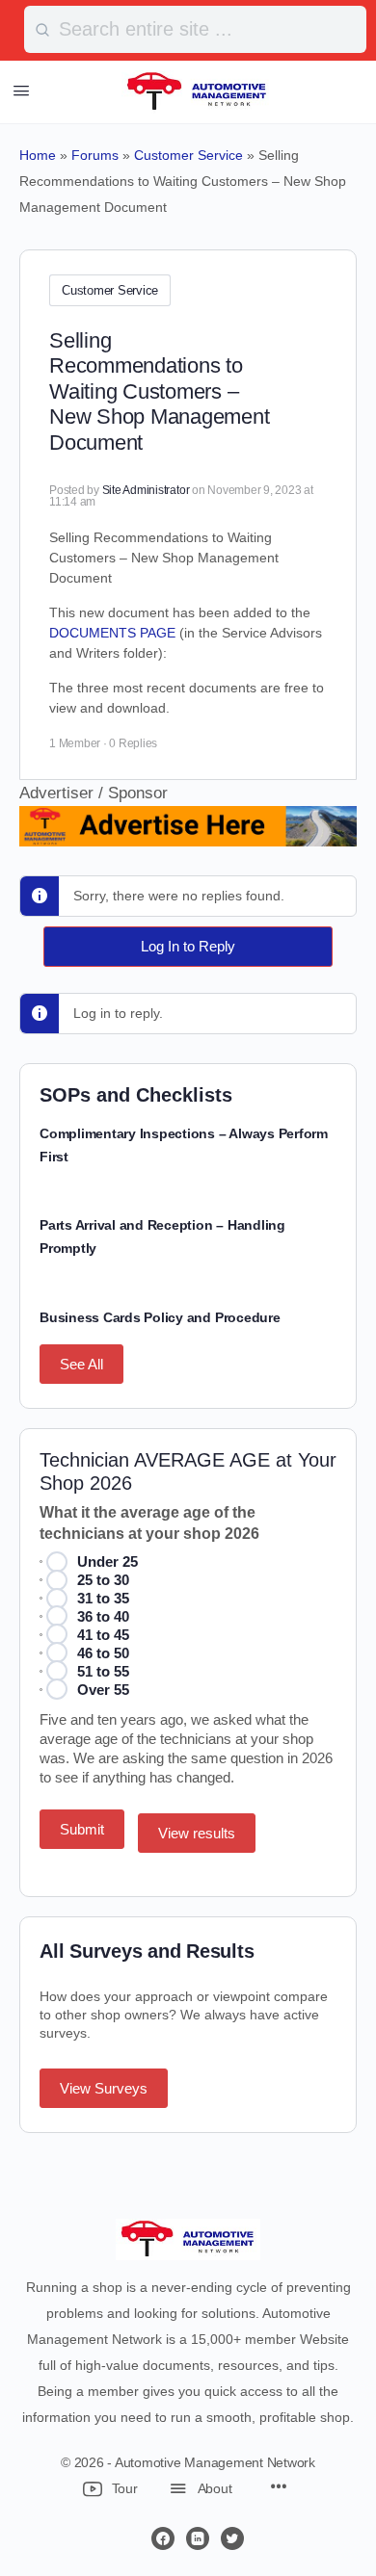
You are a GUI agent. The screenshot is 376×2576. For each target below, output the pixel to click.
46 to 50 (103, 1653)
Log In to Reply (188, 946)
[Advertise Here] (188, 833)
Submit (82, 1829)
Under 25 (107, 1561)
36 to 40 (103, 1616)
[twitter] (232, 2538)
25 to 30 (103, 1580)
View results (197, 1833)
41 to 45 (103, 1635)
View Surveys (104, 2088)
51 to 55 (103, 1671)
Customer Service (110, 290)
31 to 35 (103, 1598)
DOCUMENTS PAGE (112, 633)
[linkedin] (198, 2538)
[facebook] (163, 2538)
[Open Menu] (21, 91)
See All (81, 1364)
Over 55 (103, 1690)
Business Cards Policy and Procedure (160, 1317)
